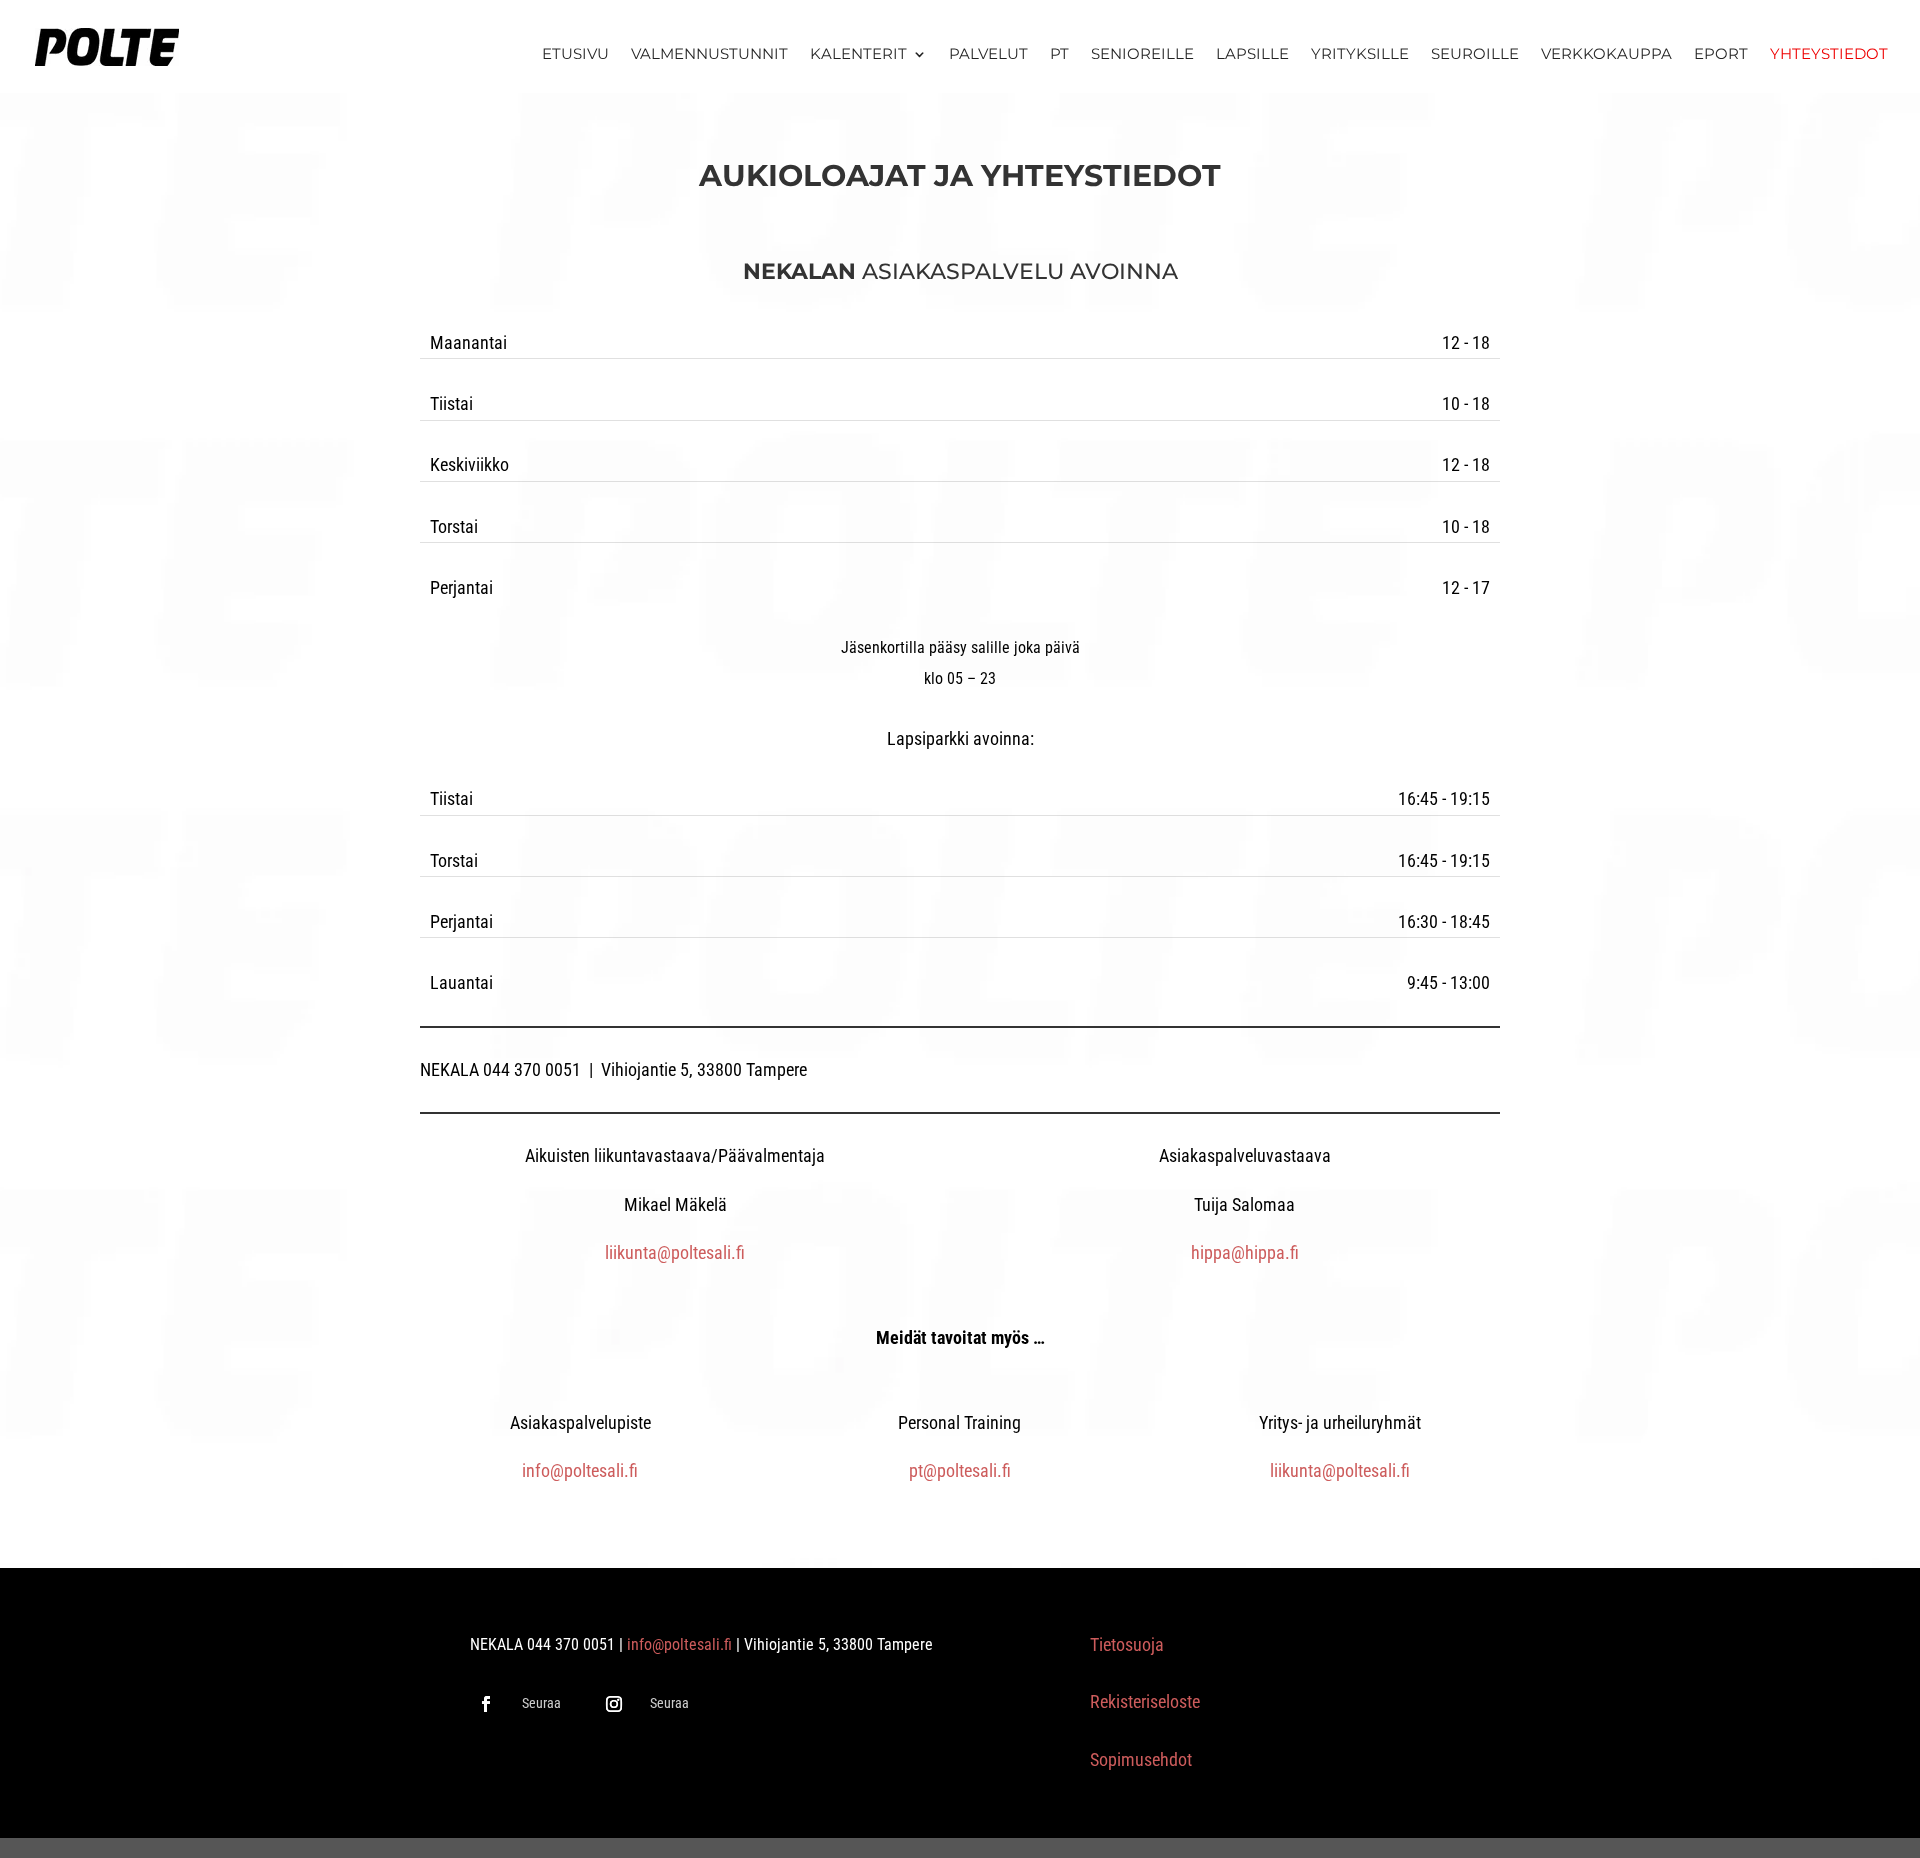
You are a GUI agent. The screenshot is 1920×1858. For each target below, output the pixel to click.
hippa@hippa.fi (1245, 1252)
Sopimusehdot (1141, 1759)
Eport (1721, 55)
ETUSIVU (575, 55)
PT (1059, 55)
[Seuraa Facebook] (486, 1704)
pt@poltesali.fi (960, 1470)
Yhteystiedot (1829, 55)
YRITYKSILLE (1360, 55)
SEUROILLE (1475, 55)
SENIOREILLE (1142, 55)
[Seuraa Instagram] (614, 1704)
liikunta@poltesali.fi (675, 1252)
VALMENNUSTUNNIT (709, 55)
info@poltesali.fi (580, 1470)
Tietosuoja (1127, 1644)
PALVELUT (988, 55)
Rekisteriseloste (1145, 1701)
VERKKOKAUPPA (1606, 55)
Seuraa (541, 1703)
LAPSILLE (1252, 55)
